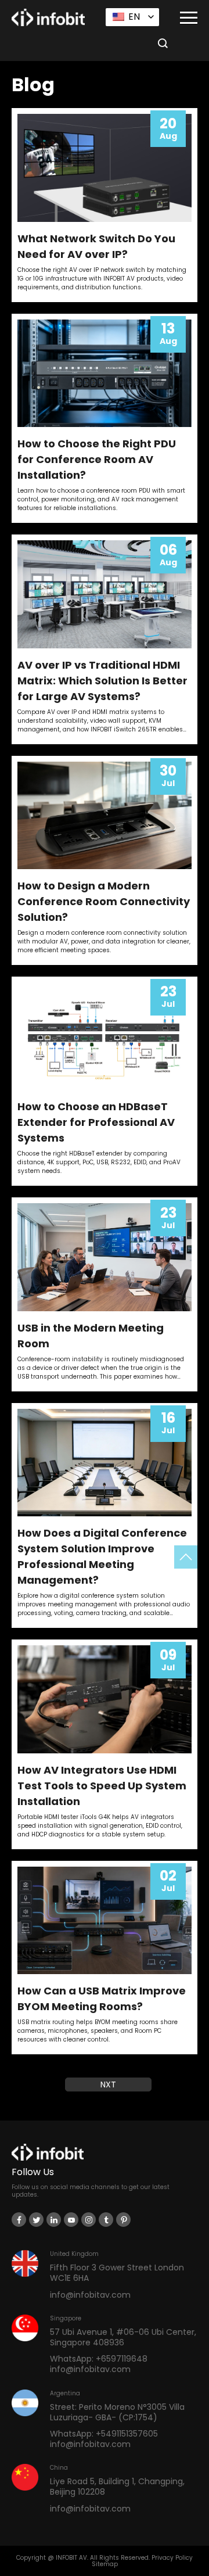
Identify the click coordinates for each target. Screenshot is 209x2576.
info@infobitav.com (90, 2294)
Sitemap (105, 2564)
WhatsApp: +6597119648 (99, 2359)
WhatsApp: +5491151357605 (104, 2434)
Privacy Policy (172, 2558)
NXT (108, 2085)
